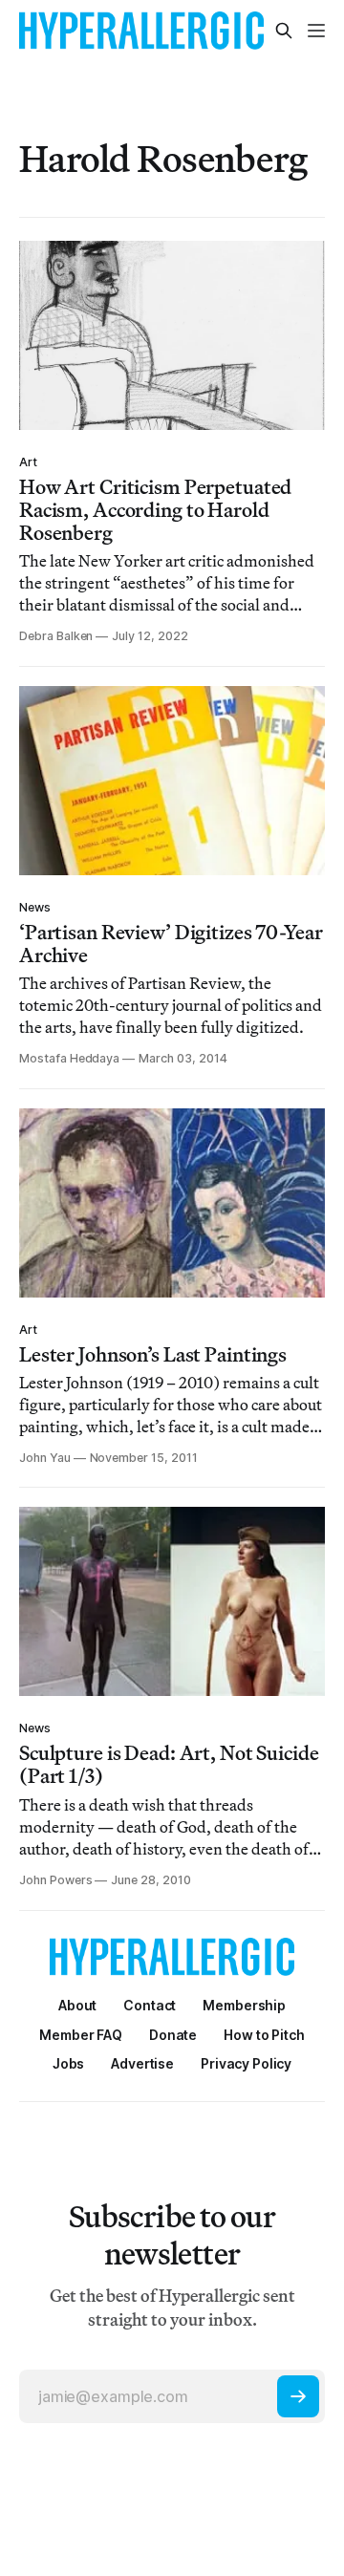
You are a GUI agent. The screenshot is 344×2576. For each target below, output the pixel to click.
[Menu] (316, 31)
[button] (244, 2005)
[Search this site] (284, 31)
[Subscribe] (298, 2396)
